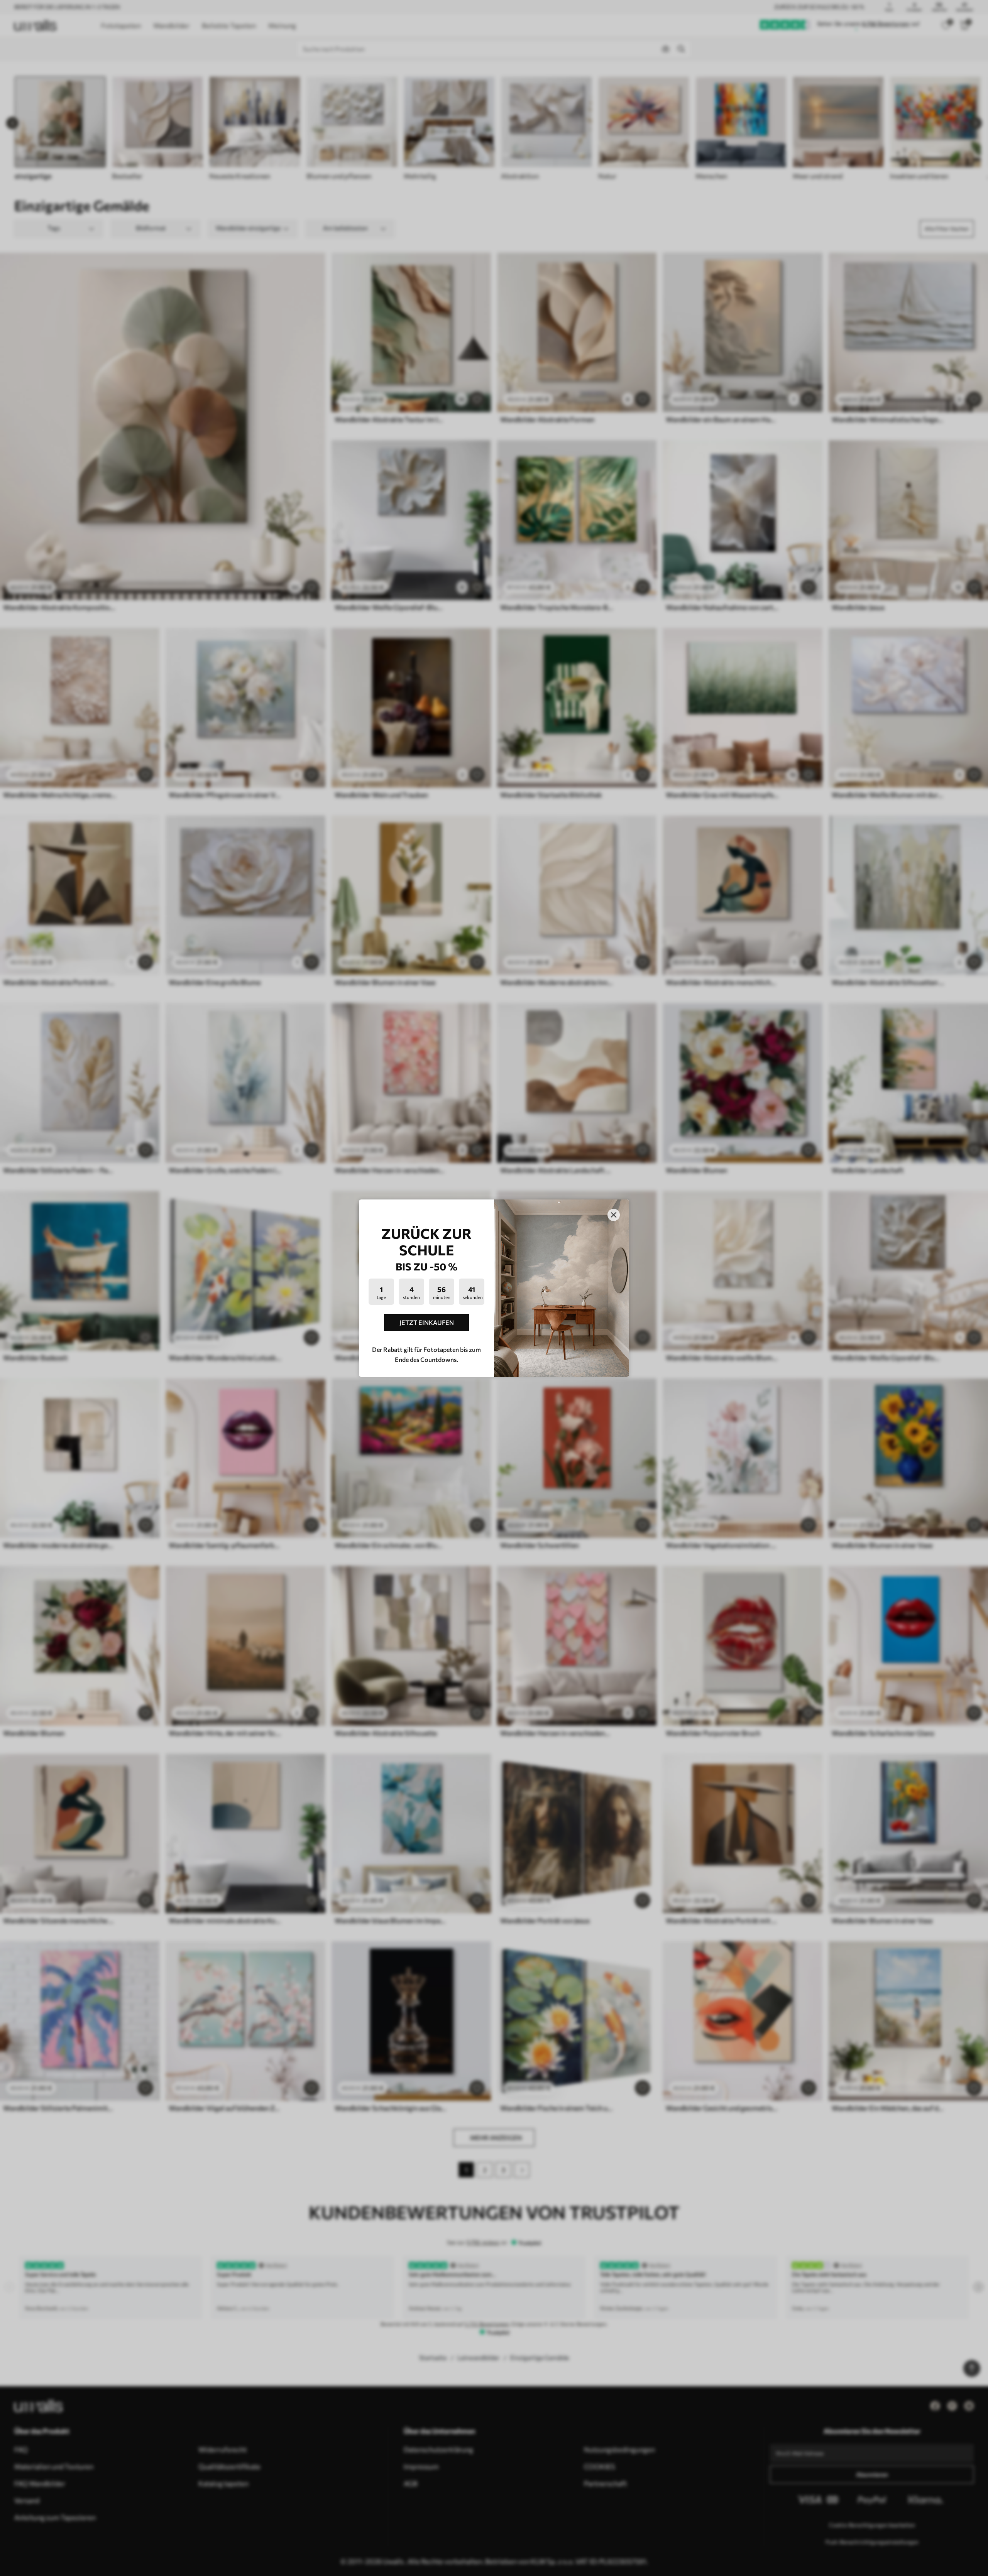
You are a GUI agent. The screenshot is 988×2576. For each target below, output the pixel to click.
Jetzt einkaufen (427, 1322)
